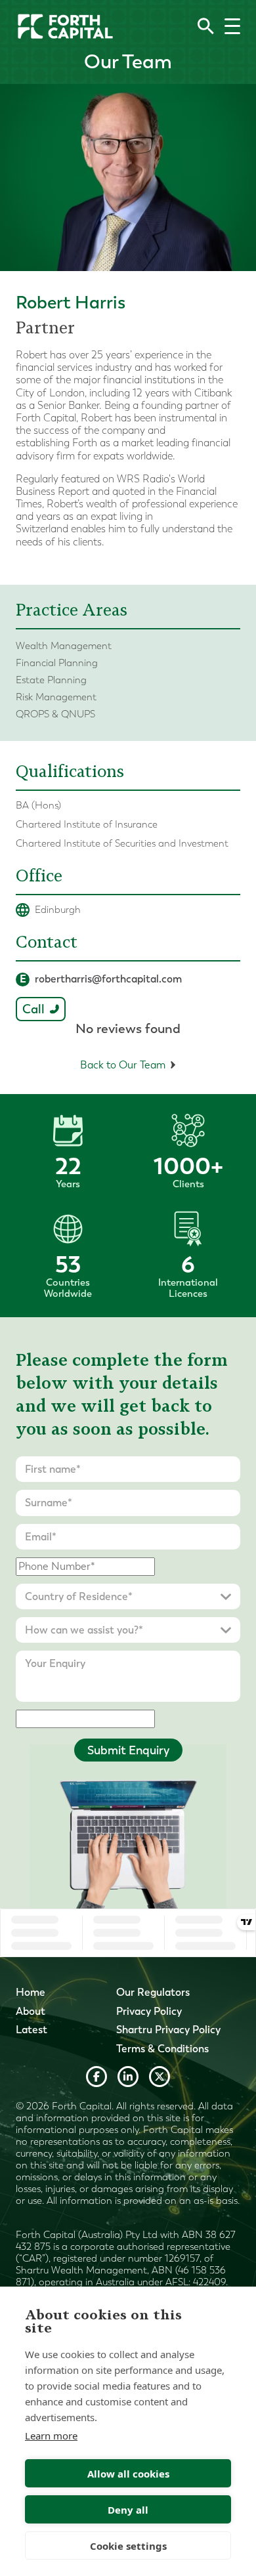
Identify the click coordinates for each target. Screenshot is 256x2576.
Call (33, 1009)
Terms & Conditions (162, 2049)
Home (31, 1992)
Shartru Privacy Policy (168, 2030)
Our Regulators (153, 1992)
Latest (32, 2030)
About (31, 2011)
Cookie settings (128, 2546)
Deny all (128, 2510)
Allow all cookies (128, 2474)
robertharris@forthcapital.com (101, 979)
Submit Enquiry (128, 1750)
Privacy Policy (149, 2011)
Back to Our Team (123, 1065)
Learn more (51, 2436)
